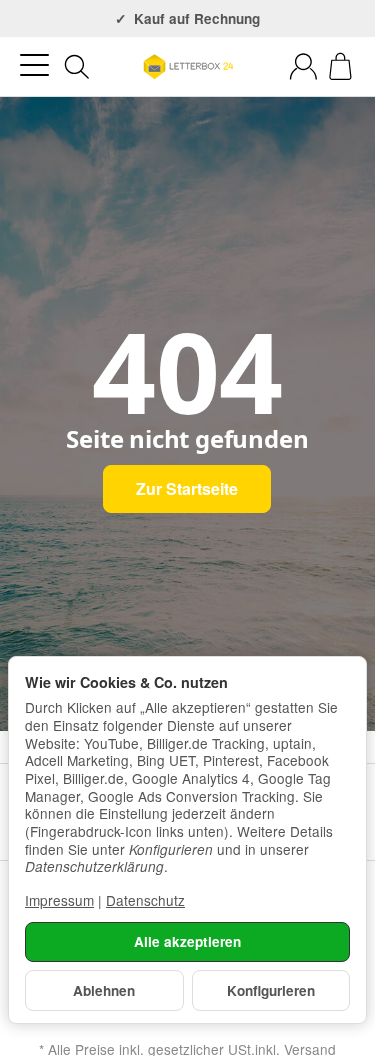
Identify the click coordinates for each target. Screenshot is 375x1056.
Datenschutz (145, 900)
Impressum (59, 900)
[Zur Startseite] (187, 67)
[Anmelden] (303, 66)
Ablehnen (104, 990)
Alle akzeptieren (187, 941)
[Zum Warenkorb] (340, 66)
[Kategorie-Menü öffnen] (34, 65)
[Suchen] (77, 67)
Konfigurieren (271, 990)
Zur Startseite (187, 488)
